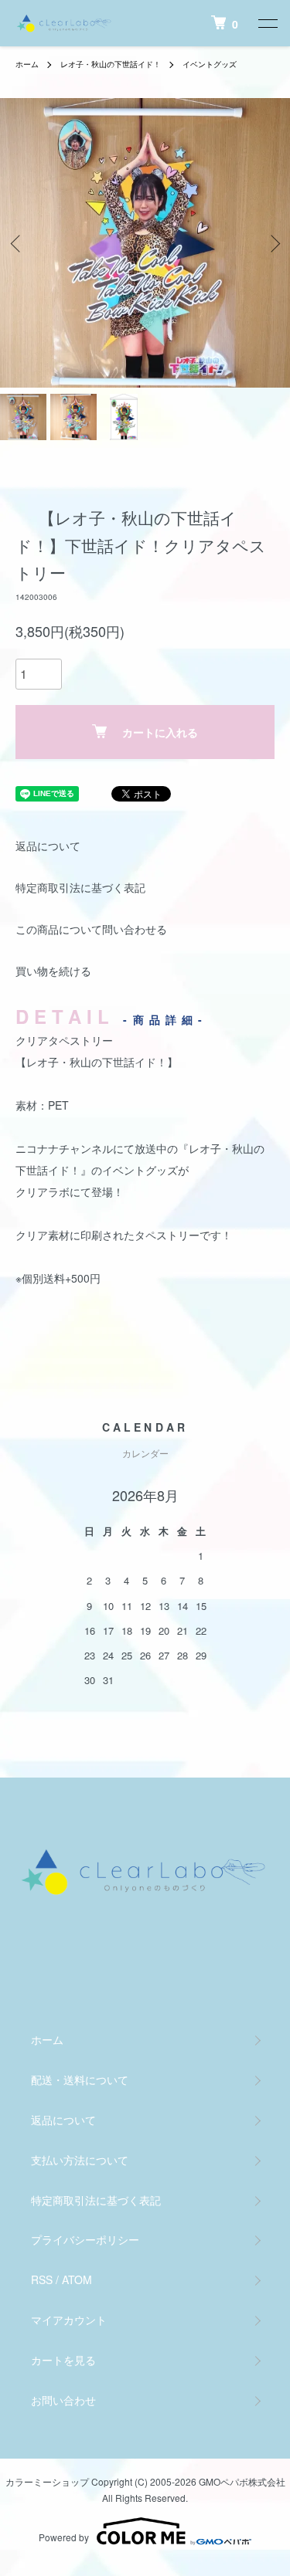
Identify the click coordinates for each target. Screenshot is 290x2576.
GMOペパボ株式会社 (242, 2481)
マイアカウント (69, 2320)
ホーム (27, 64)
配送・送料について (80, 2079)
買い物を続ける (53, 971)
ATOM (77, 2279)
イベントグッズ (210, 64)
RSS (42, 2279)
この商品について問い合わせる (91, 929)
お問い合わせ (63, 2400)
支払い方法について (80, 2160)
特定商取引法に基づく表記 (80, 887)
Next (273, 243)
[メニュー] (267, 23)
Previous (17, 243)
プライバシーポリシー (85, 2239)
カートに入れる (160, 732)
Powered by (64, 2537)
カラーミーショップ (47, 2481)
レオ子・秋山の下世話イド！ (111, 64)
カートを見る (63, 2360)
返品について (48, 846)
